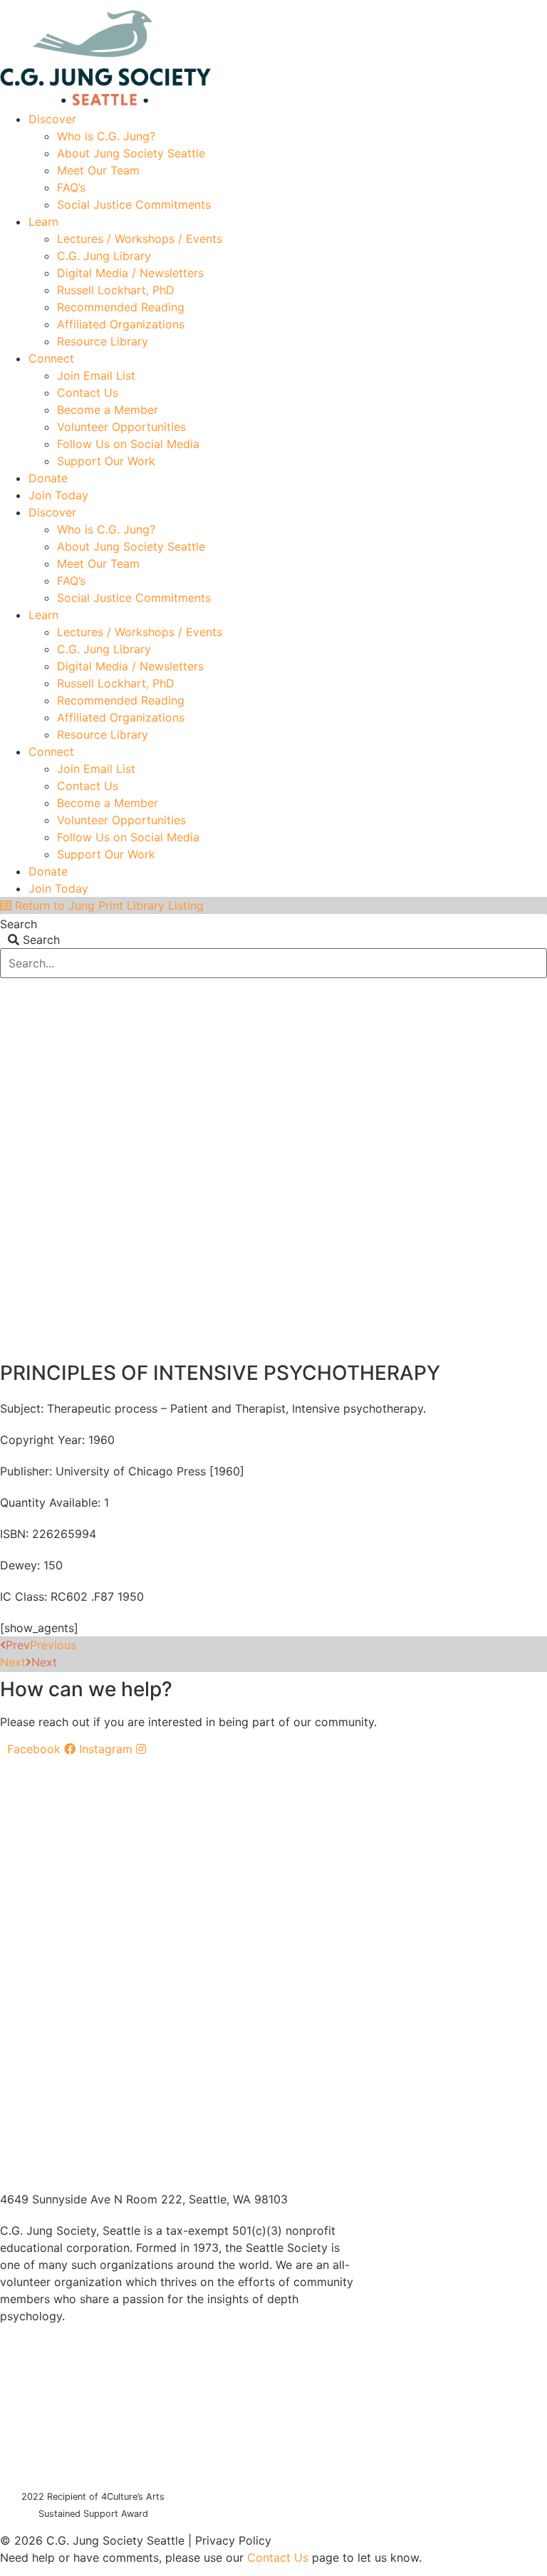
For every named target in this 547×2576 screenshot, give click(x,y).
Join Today (58, 495)
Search (19, 924)
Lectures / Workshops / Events (140, 239)
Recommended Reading (121, 307)
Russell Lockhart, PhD (116, 290)
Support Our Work (106, 461)
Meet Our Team (98, 170)
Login (534, 5)
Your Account (334, 5)
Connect (51, 358)
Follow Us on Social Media (128, 444)
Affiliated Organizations (121, 324)
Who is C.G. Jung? (106, 136)
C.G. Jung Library (104, 256)
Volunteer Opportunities (121, 427)
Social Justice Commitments (134, 204)
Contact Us (88, 393)
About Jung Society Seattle (131, 153)
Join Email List (96, 375)
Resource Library (103, 341)
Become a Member (108, 410)
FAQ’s (71, 187)
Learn (43, 222)
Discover (52, 119)
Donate (48, 478)
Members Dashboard (443, 5)
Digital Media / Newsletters (130, 273)
